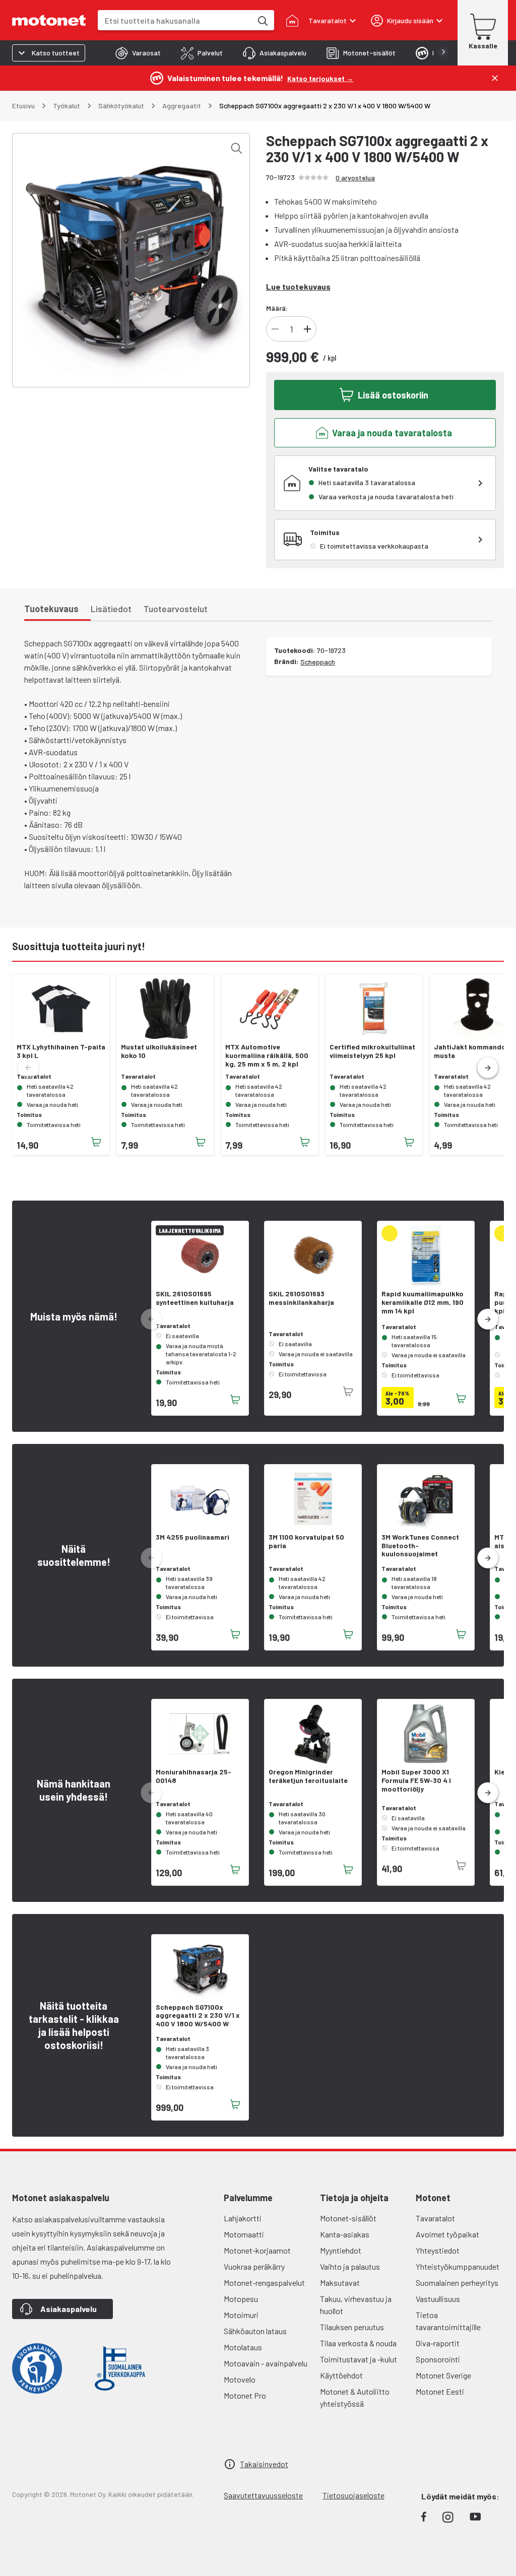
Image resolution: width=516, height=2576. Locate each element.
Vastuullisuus (438, 2299)
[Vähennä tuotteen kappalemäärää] (275, 329)
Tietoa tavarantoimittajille (448, 2321)
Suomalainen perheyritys (457, 2283)
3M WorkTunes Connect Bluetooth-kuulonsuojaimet (420, 1546)
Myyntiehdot (341, 2250)
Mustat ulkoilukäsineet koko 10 (159, 1051)
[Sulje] (495, 78)
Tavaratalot (435, 2218)
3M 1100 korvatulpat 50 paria (306, 1541)
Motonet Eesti (440, 2391)
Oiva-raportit (438, 2343)
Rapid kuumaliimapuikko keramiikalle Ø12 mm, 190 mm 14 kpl (423, 1302)
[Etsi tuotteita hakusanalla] (262, 20)
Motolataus (243, 2347)
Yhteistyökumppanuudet (458, 2266)
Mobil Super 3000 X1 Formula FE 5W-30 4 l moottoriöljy (416, 1780)
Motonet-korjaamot (257, 2250)
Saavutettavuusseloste (263, 2495)
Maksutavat (340, 2283)
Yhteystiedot (438, 2250)
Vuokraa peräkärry (254, 2266)
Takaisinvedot (264, 2464)
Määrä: (277, 308)
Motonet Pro (245, 2395)
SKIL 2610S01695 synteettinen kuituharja (195, 1298)
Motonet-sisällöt (348, 2218)
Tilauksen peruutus (352, 2327)
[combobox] (175, 20)
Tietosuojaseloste (353, 2495)
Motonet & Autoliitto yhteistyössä (355, 2397)
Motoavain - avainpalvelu (266, 2363)
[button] (488, 1068)
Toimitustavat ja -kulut (359, 2359)
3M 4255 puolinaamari (192, 1537)
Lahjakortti (243, 2218)
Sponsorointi (438, 2359)
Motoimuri (241, 2315)
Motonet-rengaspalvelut (264, 2283)
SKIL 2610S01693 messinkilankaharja (301, 1298)
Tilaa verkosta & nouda (358, 2343)
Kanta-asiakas (345, 2234)
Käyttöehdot (341, 2375)
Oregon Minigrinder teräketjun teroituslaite (308, 1776)
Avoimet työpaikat (447, 2234)
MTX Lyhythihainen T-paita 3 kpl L (61, 1051)
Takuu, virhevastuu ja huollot (356, 2305)
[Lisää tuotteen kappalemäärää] (307, 329)
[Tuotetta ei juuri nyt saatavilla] (348, 1392)
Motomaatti (244, 2234)
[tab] (138, 53)
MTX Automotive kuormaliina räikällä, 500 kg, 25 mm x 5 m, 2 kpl (267, 1055)
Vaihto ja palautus (350, 2266)
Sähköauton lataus (255, 2331)
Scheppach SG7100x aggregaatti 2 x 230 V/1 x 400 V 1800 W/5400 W (198, 2016)
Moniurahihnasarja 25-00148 (193, 1776)
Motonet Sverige (443, 2375)
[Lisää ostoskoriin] (96, 1142)
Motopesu (241, 2299)
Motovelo (240, 2379)
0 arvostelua (355, 178)
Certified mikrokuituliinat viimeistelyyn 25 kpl (372, 1051)
